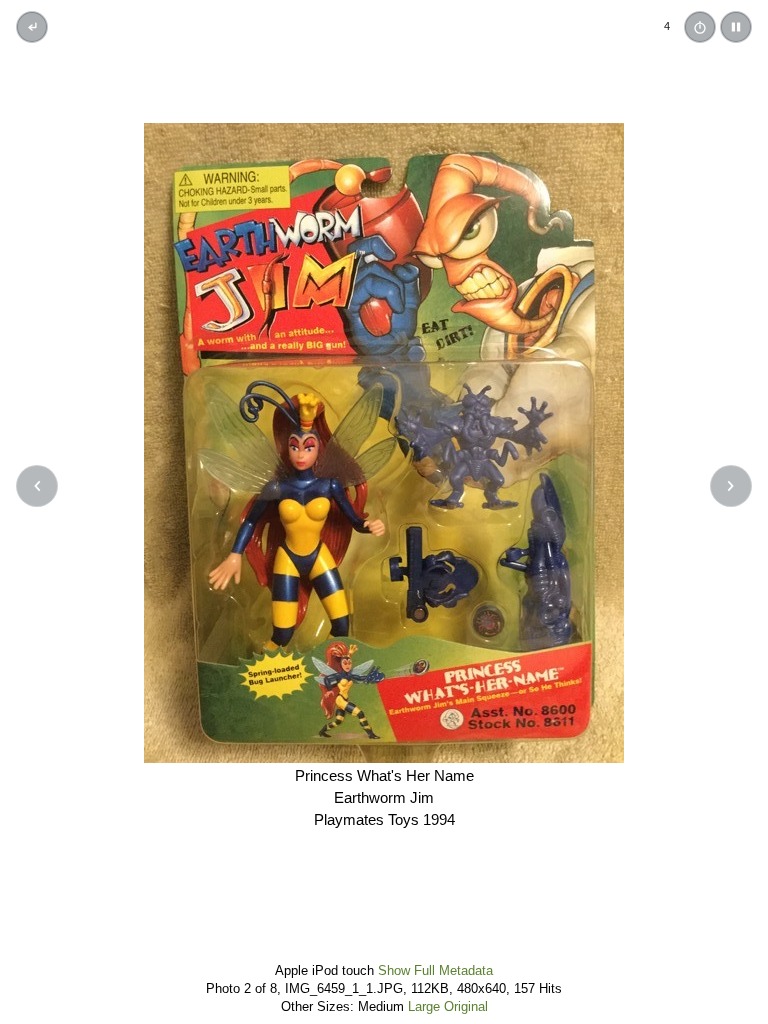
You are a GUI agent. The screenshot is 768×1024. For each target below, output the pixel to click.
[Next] (731, 486)
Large (424, 1006)
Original (466, 1006)
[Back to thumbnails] (32, 27)
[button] (736, 27)
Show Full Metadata (435, 970)
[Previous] (37, 486)
